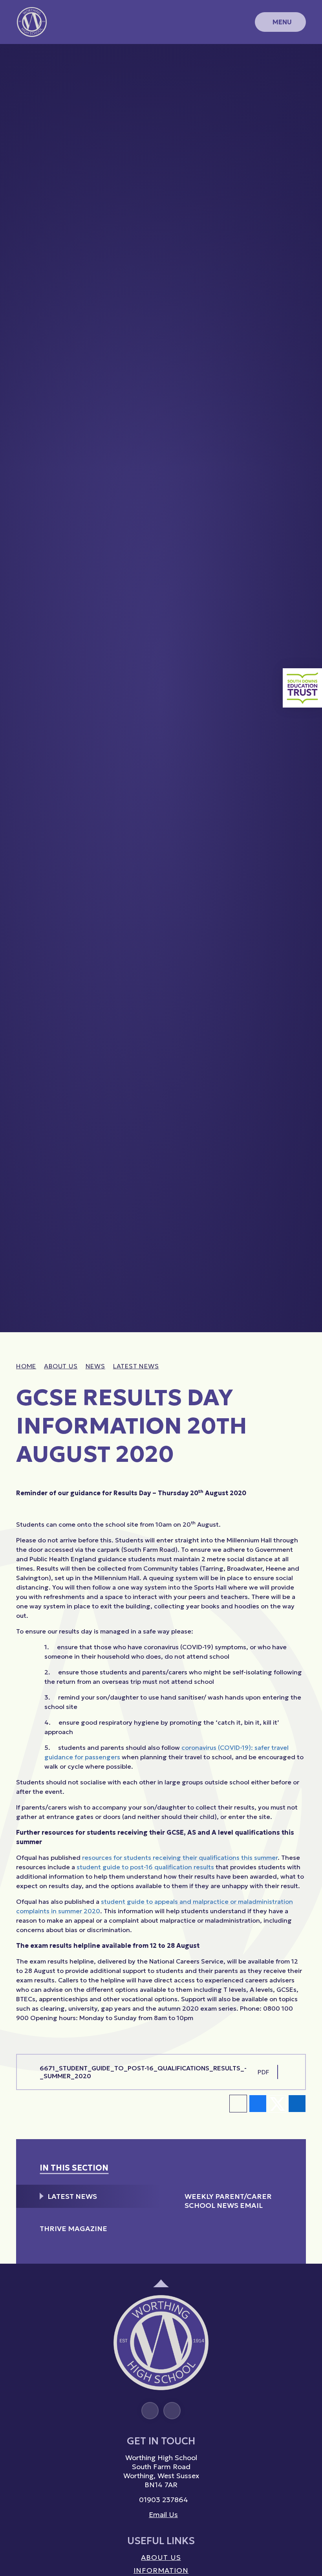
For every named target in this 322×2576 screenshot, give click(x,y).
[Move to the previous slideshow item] (308, 101)
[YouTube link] (172, 2411)
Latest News (136, 1366)
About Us (61, 1366)
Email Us (163, 2515)
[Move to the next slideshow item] (308, 83)
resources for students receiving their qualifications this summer (180, 1857)
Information (161, 2570)
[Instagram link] (150, 2411)
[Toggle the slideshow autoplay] (308, 66)
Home (26, 1366)
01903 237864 (164, 2500)
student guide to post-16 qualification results (145, 1867)
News (95, 1366)
